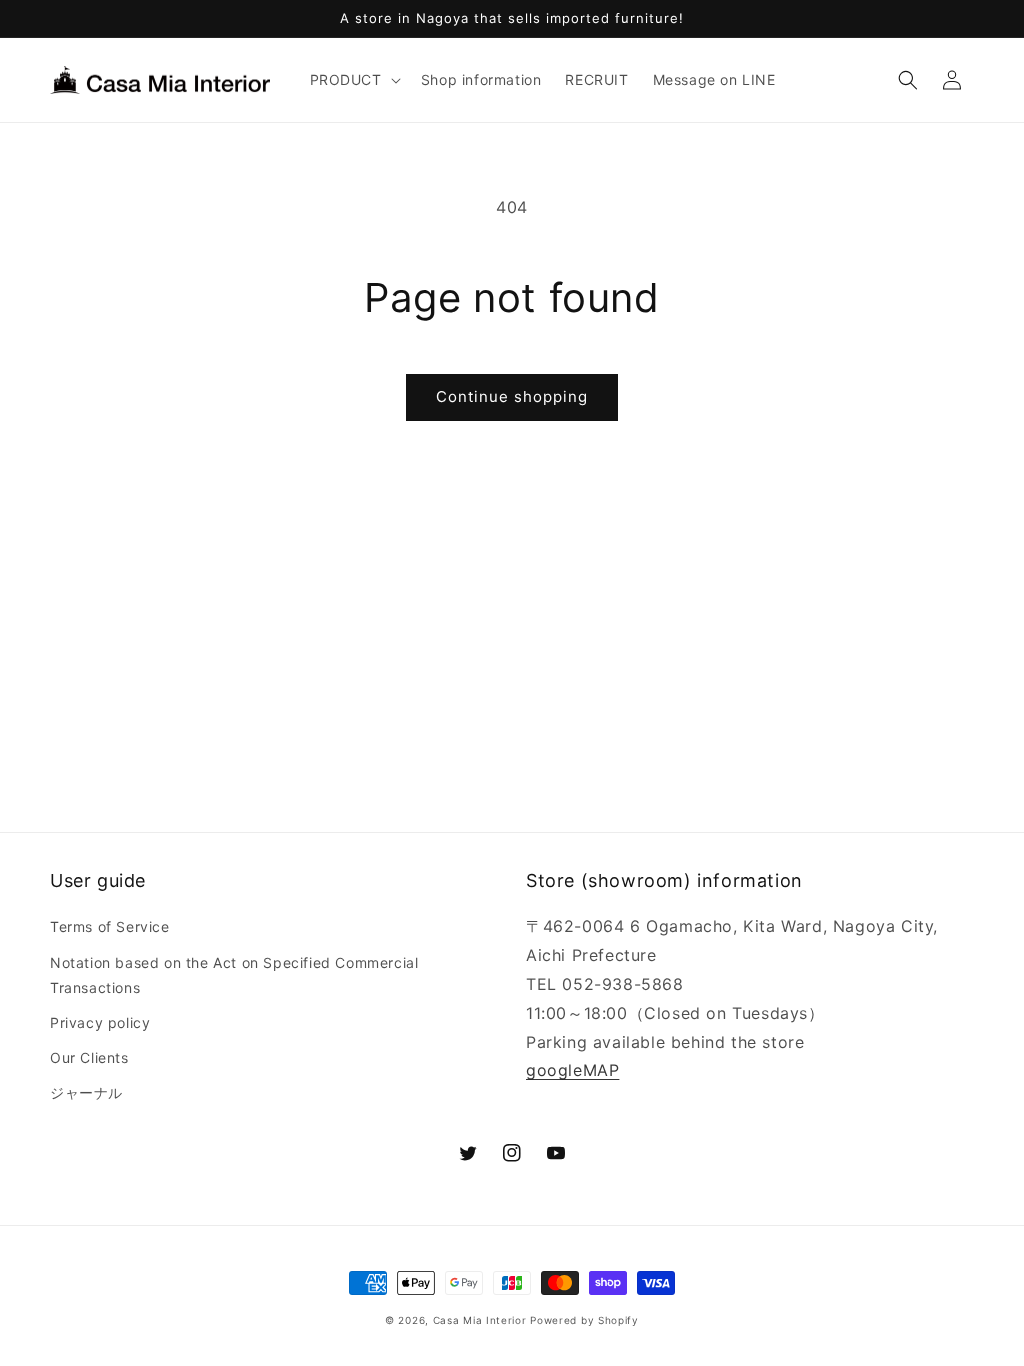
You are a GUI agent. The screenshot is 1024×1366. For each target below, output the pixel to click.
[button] (353, 80)
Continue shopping (512, 396)
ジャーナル (86, 1092)
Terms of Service (110, 926)
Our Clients (89, 1057)
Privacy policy (100, 1022)
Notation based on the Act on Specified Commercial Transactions (234, 975)
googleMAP (572, 1070)
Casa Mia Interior (480, 1320)
